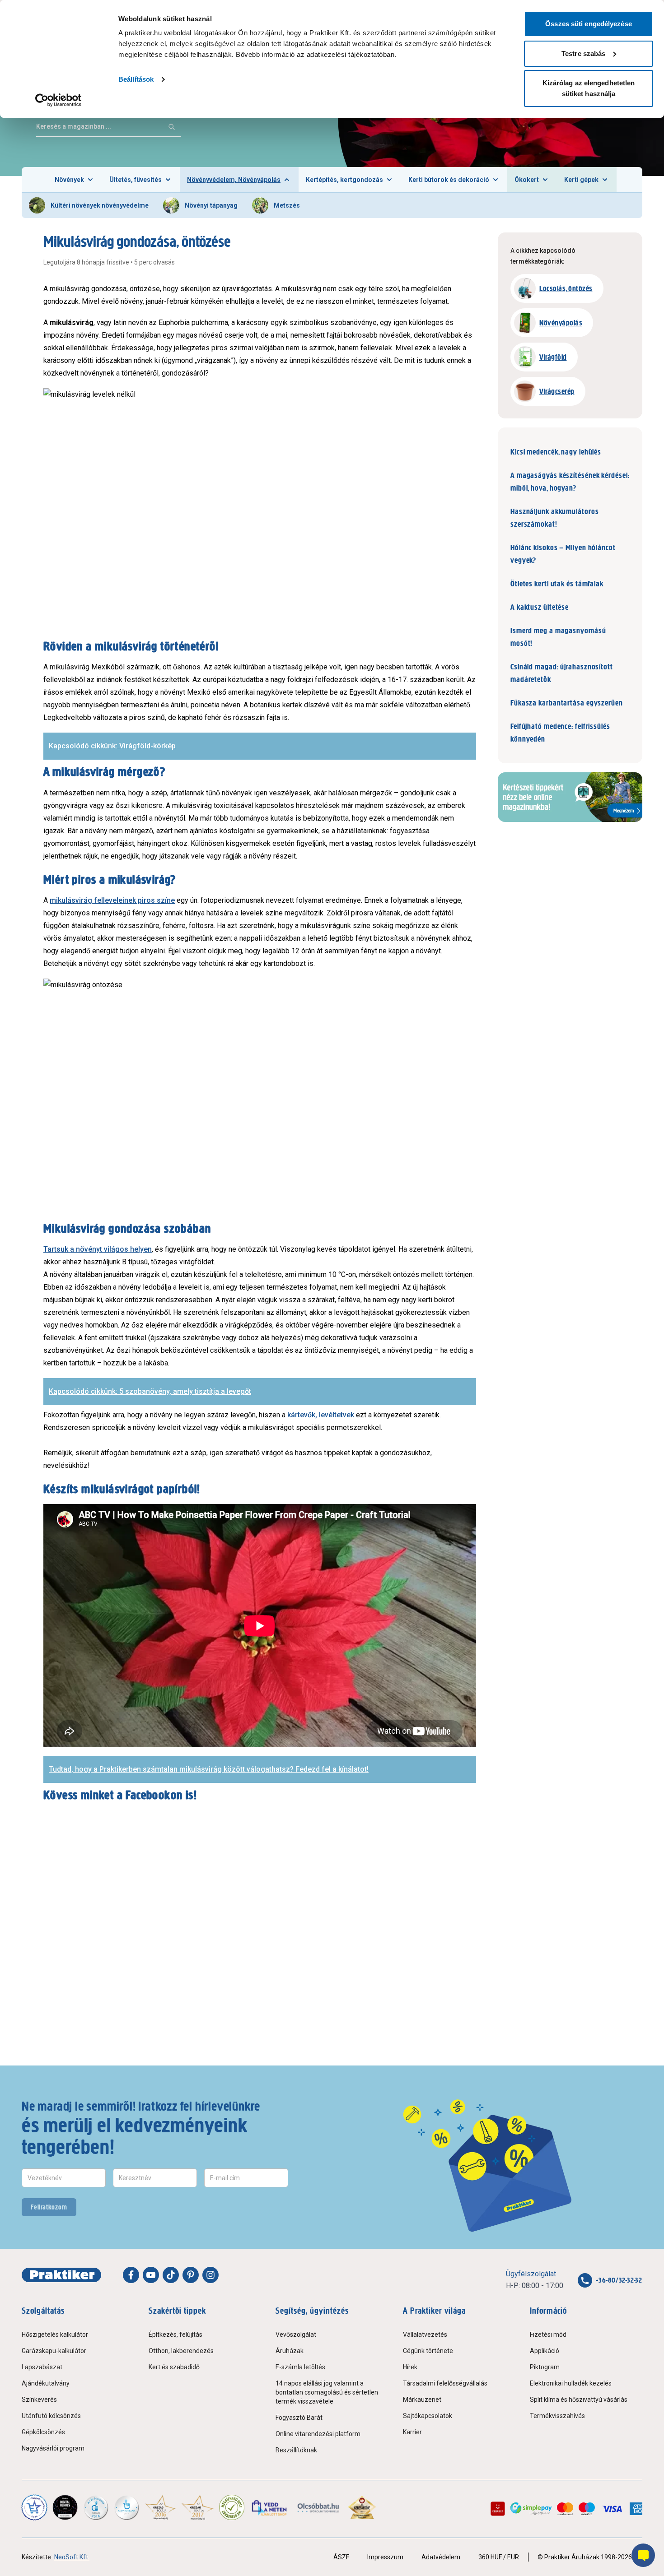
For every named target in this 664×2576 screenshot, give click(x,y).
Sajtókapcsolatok (428, 2416)
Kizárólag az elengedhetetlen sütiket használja (589, 88)
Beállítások (136, 79)
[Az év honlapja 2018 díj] (96, 2507)
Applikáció (545, 2351)
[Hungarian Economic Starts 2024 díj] (34, 2507)
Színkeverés (39, 2400)
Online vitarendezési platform (318, 2434)
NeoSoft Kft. (72, 2557)
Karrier (412, 2432)
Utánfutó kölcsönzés (51, 2416)
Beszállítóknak (296, 2450)
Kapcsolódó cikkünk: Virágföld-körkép (112, 746)
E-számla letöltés (300, 2367)
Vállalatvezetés (425, 2335)
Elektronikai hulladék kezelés (571, 2383)
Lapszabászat (42, 2367)
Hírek (410, 2367)
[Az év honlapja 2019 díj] (126, 2507)
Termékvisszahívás (557, 2416)
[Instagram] (210, 2275)
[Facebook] (131, 2275)
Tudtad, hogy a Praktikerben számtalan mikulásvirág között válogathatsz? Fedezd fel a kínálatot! (209, 1769)
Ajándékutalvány (46, 2383)
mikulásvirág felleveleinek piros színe (112, 900)
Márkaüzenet (422, 2400)
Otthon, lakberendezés (181, 2351)
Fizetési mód (548, 2335)
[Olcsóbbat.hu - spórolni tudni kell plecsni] (319, 2507)
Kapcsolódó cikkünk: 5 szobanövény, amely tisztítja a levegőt (150, 1391)
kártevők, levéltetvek (321, 1415)
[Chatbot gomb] (643, 2555)
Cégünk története (428, 2351)
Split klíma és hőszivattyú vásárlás (579, 2400)
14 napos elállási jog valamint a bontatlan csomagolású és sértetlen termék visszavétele (327, 2392)
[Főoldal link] (61, 2275)
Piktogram (545, 2367)
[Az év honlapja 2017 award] (198, 2507)
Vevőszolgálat (296, 2335)
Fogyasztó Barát (299, 2418)
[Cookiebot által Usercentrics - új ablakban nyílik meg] (58, 100)
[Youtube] (151, 2275)
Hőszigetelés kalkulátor (55, 2335)
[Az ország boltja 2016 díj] (160, 2507)
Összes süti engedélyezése (589, 24)
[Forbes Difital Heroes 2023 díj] (65, 2507)
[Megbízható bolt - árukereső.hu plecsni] (232, 2507)
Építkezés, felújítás (175, 2335)
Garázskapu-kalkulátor (54, 2351)
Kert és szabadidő (174, 2367)
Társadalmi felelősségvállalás (445, 2383)
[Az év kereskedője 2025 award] (362, 2507)
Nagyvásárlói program (53, 2448)
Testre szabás (583, 53)
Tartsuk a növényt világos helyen (98, 1249)
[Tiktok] (171, 2275)
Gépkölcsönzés (43, 2432)
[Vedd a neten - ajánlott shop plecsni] (270, 2507)
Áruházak (290, 2351)
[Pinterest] (191, 2275)
